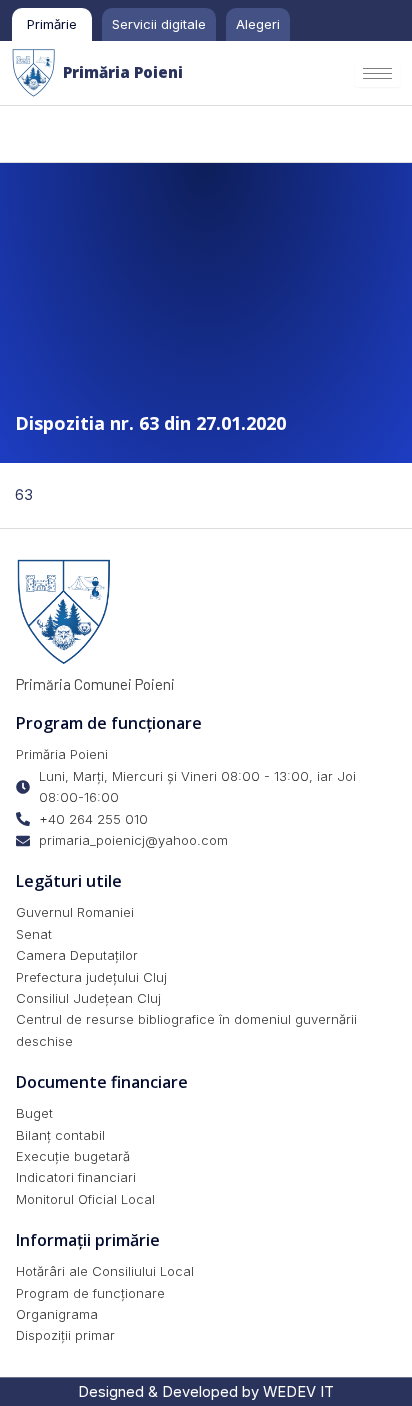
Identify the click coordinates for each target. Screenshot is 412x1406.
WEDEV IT (298, 1392)
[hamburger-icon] (377, 73)
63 (24, 495)
